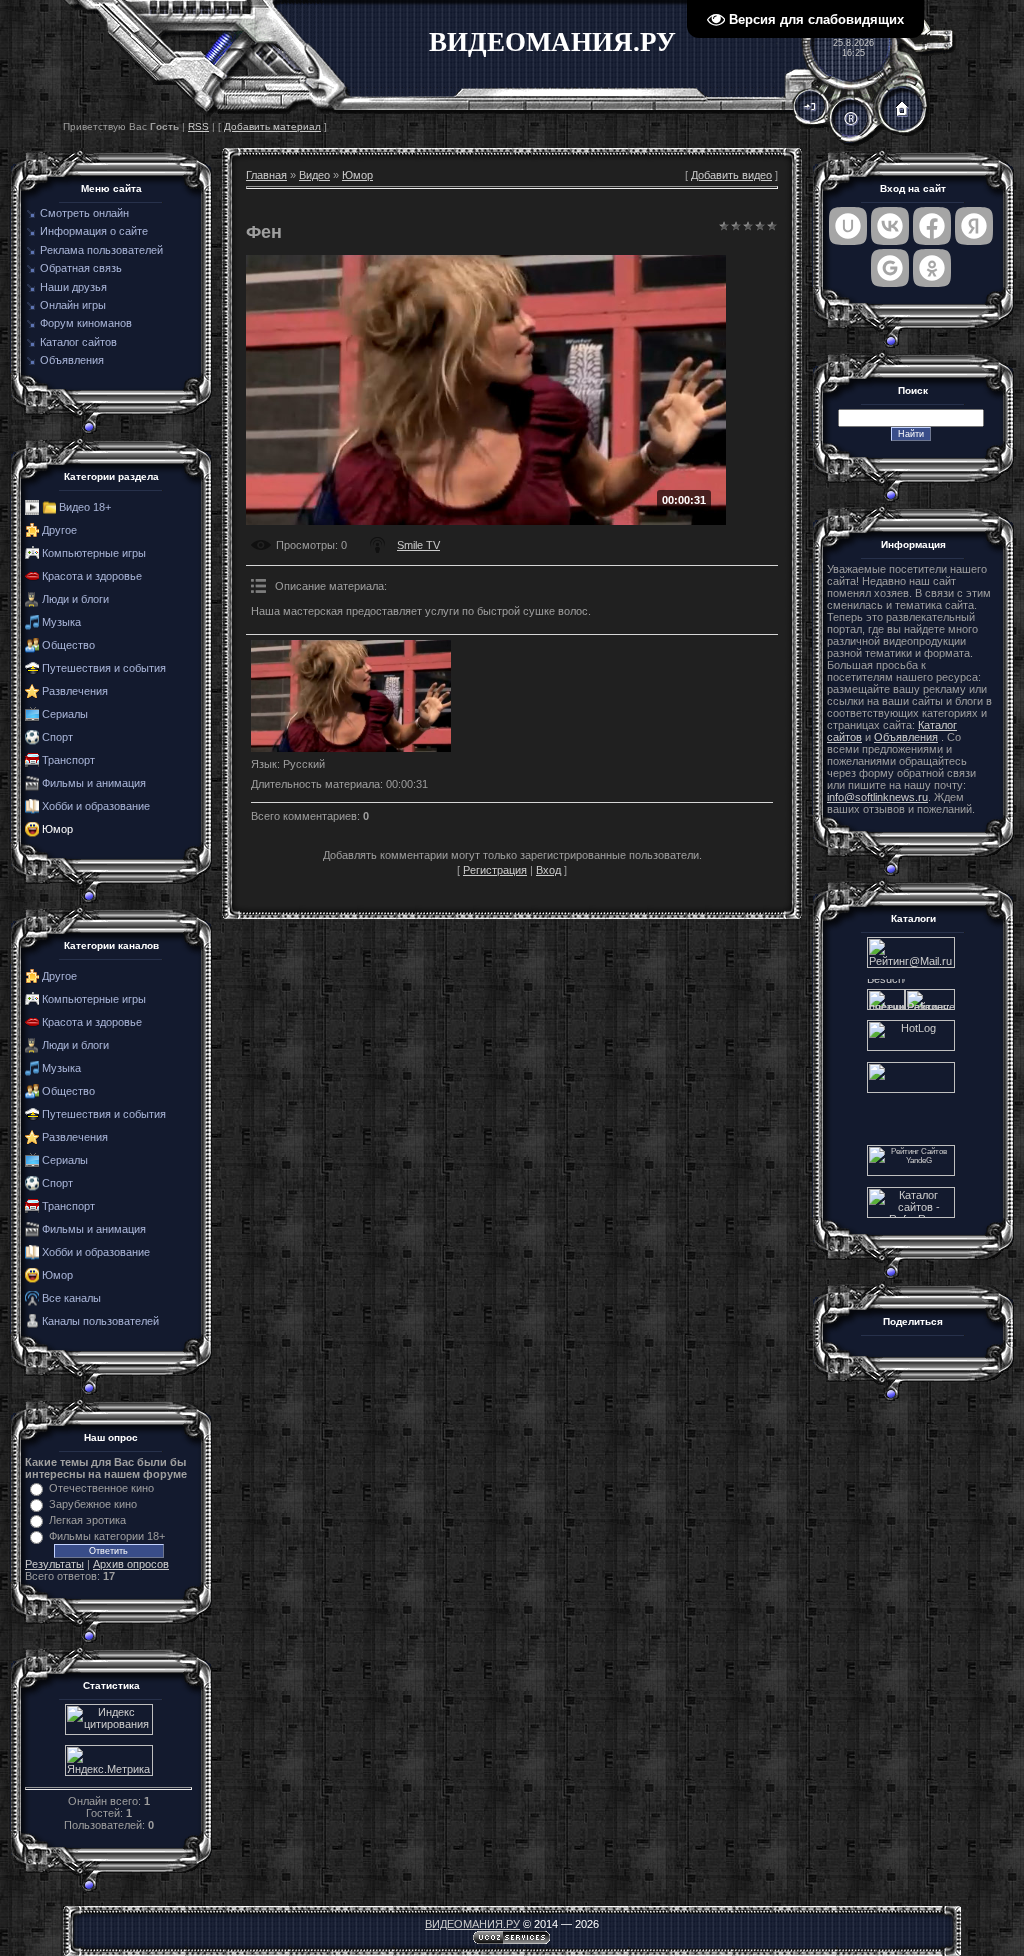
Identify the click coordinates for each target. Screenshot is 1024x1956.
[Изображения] (351, 696)
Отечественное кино (101, 1488)
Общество (68, 645)
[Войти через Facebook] (932, 226)
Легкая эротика (87, 1520)
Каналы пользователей (100, 1321)
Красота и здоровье (92, 576)
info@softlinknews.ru (877, 797)
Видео (314, 175)
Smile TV (418, 545)
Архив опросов (131, 1564)
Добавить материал (272, 126)
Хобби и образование (96, 806)
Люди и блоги (75, 599)
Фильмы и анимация (94, 783)
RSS (198, 126)
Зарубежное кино (93, 1504)
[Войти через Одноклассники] (932, 268)
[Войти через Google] (890, 268)
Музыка (61, 622)
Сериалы (65, 714)
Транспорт (68, 760)
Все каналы (71, 1298)
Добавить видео (731, 175)
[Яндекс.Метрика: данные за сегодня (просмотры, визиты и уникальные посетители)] (109, 1760)
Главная (266, 175)
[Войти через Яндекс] (974, 226)
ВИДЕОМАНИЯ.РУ (472, 1924)
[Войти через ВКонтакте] (890, 226)
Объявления (906, 737)
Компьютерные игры (94, 553)
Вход (548, 870)
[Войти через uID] (848, 226)
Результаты (54, 1564)
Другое (59, 530)
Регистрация (495, 870)
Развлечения (75, 691)
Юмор (57, 829)
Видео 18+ (85, 507)
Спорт (57, 737)
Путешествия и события (104, 668)
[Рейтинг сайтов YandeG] (911, 1173)
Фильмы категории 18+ (107, 1536)
